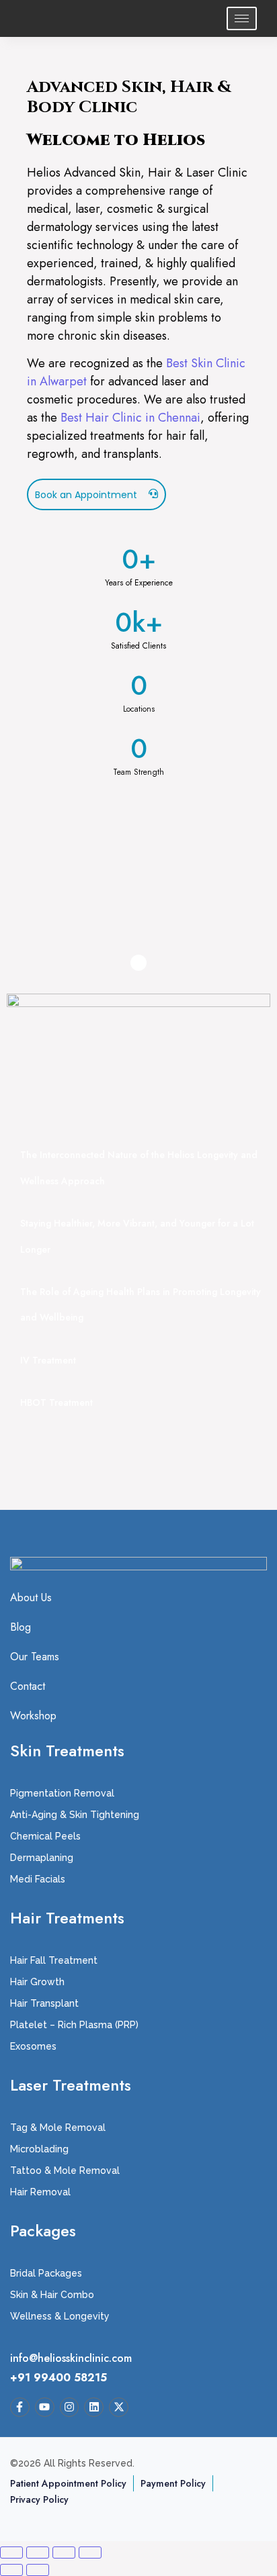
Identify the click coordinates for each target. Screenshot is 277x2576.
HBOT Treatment (56, 1402)
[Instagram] (70, 2407)
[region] (138, 870)
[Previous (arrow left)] (11, 2570)
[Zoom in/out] (11, 2553)
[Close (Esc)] (90, 2553)
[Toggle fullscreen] (38, 2553)
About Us (31, 1598)
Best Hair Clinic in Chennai (130, 418)
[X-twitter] (119, 2407)
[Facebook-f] (20, 2407)
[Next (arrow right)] (38, 2570)
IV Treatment (48, 1360)
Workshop (33, 1716)
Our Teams (35, 1657)
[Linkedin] (94, 2407)
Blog (21, 1627)
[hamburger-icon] (242, 18)
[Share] (64, 2553)
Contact (28, 1686)
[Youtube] (45, 2407)
